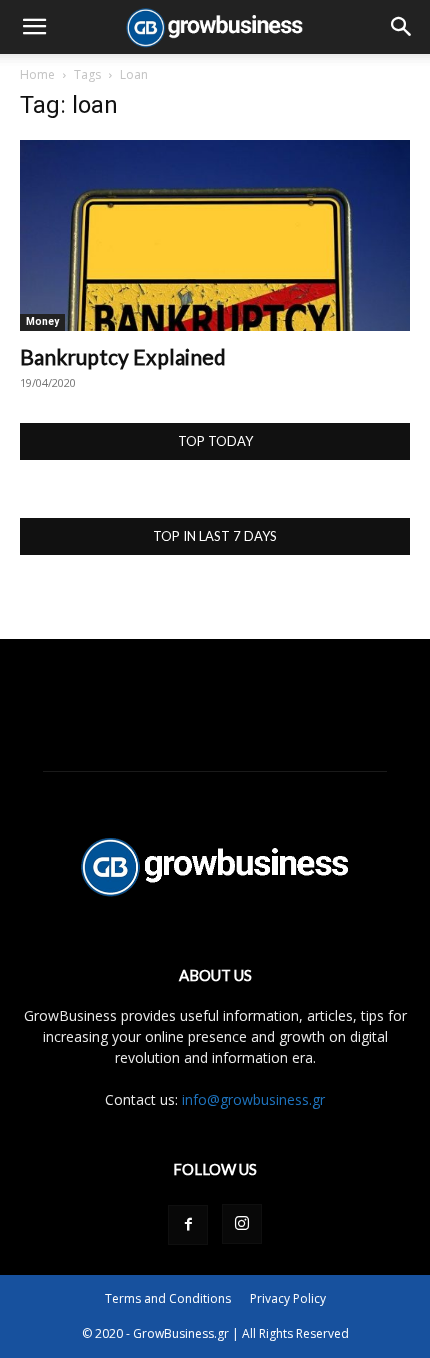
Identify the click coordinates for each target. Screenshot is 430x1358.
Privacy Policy (288, 1298)
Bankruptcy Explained (123, 356)
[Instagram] (242, 1224)
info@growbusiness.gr (253, 1099)
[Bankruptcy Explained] (215, 235)
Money (42, 321)
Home (37, 74)
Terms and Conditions (168, 1298)
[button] (34, 27)
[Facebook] (188, 1225)
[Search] (402, 27)
